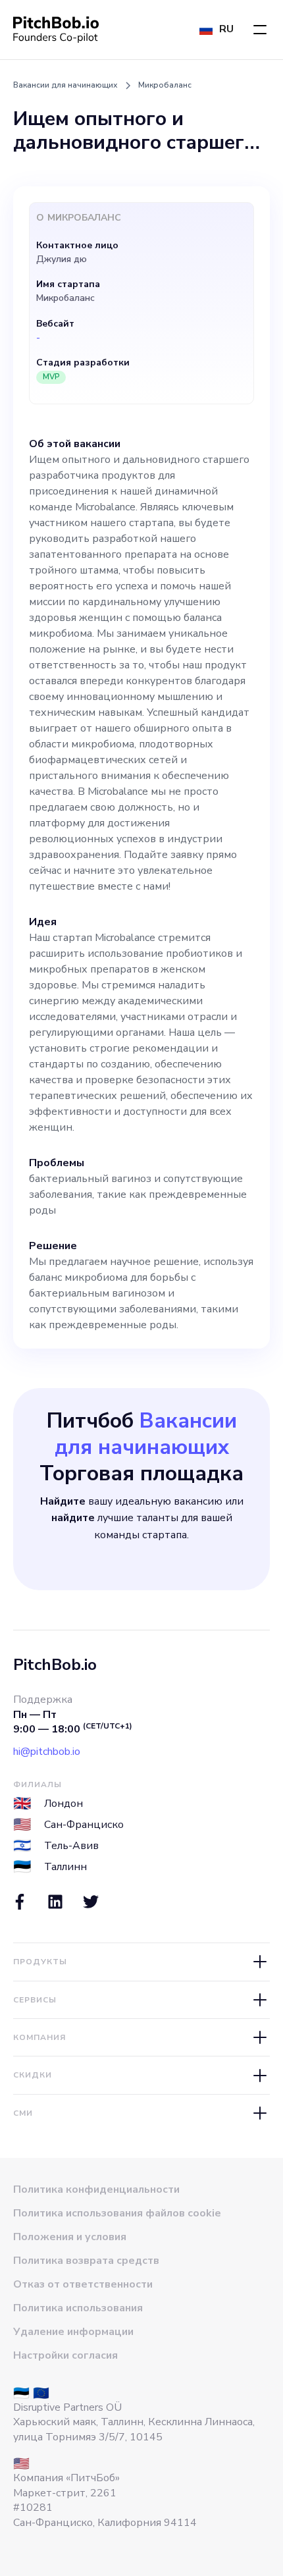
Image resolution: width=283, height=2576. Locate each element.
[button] (260, 30)
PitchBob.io (55, 1665)
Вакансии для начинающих (65, 85)
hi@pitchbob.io (47, 1752)
